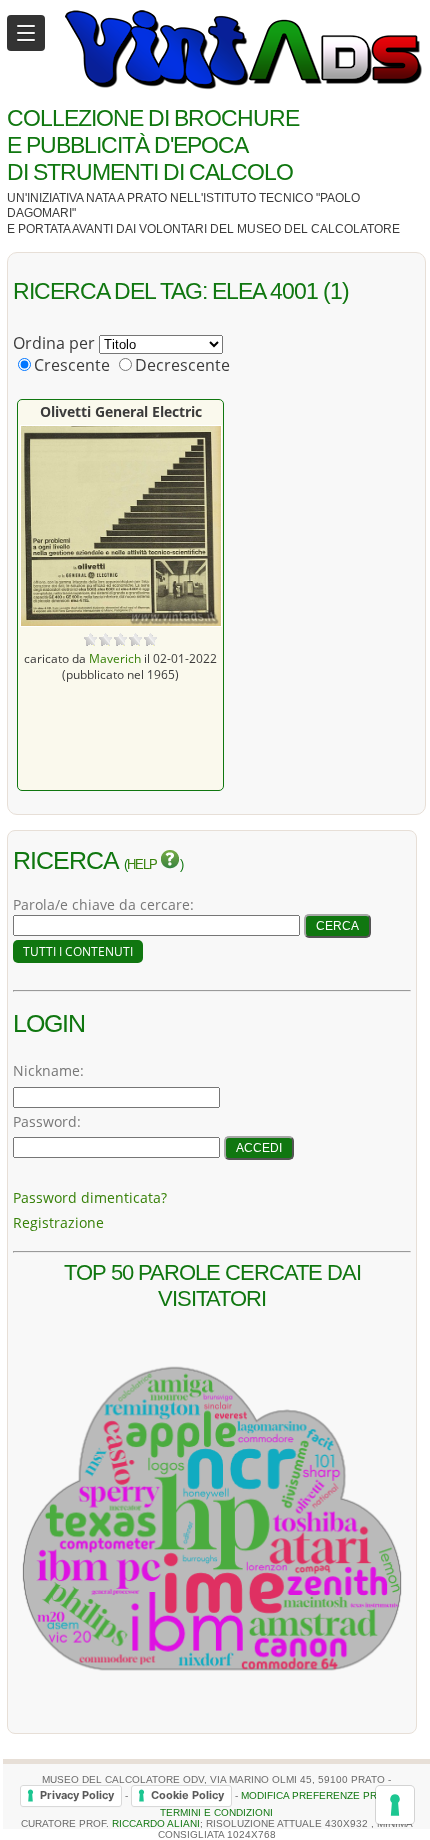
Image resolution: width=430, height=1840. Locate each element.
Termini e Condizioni (216, 1812)
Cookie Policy (187, 1795)
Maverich (115, 658)
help (143, 865)
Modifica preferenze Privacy (324, 1795)
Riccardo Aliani (156, 1823)
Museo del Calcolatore (318, 229)
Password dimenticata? (90, 1197)
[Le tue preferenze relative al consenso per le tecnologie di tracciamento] (395, 1805)
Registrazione (58, 1222)
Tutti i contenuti (78, 951)
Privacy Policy (77, 1795)
